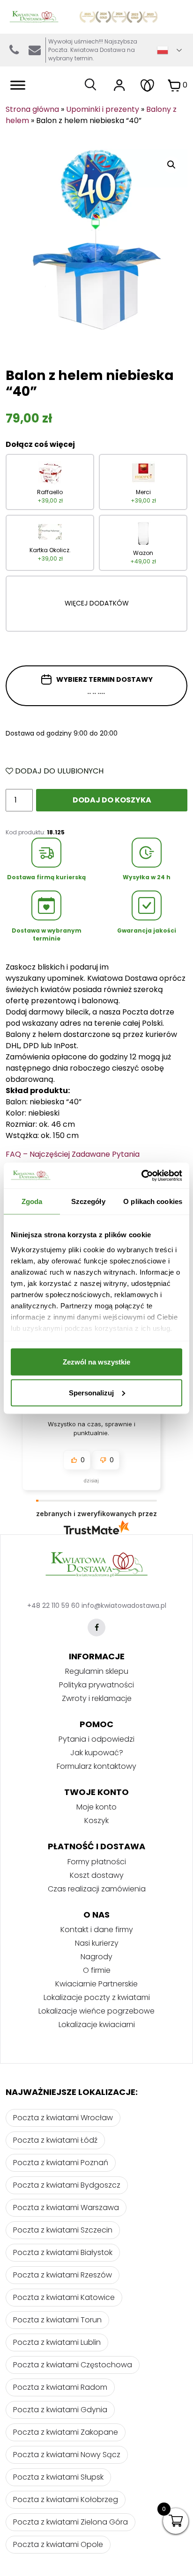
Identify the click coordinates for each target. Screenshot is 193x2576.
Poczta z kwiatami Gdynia (60, 2410)
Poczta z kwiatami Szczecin (63, 2230)
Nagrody (96, 1957)
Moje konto (96, 1807)
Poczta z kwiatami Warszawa (66, 2207)
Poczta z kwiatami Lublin (57, 2342)
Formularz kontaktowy (96, 1766)
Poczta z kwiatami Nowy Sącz (67, 2455)
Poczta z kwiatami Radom (60, 2387)
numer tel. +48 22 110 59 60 (14, 50)
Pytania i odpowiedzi (96, 1739)
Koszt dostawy (97, 1875)
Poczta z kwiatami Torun (57, 2320)
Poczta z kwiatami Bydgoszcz (67, 2185)
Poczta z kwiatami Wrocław (63, 2118)
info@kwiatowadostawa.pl (35, 50)
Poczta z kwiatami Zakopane (66, 2432)
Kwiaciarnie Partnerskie (96, 1984)
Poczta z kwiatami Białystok (63, 2252)
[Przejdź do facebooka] (96, 1627)
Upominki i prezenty (103, 109)
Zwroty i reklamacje (97, 1698)
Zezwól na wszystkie (96, 1362)
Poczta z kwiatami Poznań (61, 2163)
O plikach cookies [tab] (153, 1201)
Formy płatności (97, 1862)
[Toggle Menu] (18, 85)
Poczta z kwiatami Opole (58, 2544)
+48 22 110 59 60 (53, 1605)
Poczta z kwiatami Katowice (64, 2297)
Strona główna (32, 109)
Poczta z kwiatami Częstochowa (73, 2365)
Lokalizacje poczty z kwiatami (97, 1997)
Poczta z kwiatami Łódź (55, 2140)
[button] (77, 1460)
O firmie (97, 1970)
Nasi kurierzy (97, 1943)
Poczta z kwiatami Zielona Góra (71, 2522)
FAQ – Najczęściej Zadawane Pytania (73, 1154)
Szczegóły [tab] (88, 1201)
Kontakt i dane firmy (97, 1930)
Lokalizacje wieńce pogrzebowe (96, 2011)
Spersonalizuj (91, 1392)
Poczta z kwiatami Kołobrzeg (66, 2499)
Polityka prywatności (96, 1685)
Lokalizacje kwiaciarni (97, 2025)
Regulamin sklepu (97, 1671)
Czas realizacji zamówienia (97, 1889)
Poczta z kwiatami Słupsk (58, 2477)
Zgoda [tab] (32, 1201)
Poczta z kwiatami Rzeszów (63, 2275)
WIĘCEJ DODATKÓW (97, 603)
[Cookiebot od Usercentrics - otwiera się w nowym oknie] (141, 1175)
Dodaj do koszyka (112, 800)
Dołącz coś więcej (40, 444)
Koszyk (96, 1821)
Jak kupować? (97, 1753)
